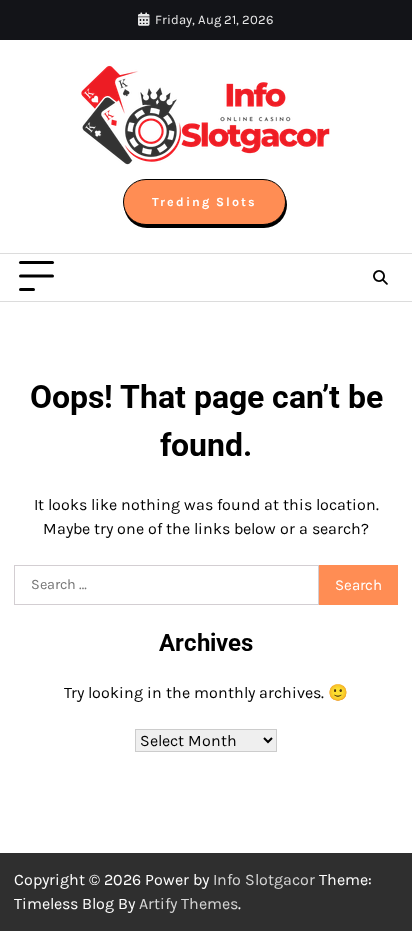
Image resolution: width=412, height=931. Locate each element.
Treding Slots (204, 202)
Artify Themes (188, 903)
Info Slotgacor (264, 879)
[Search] (380, 277)
